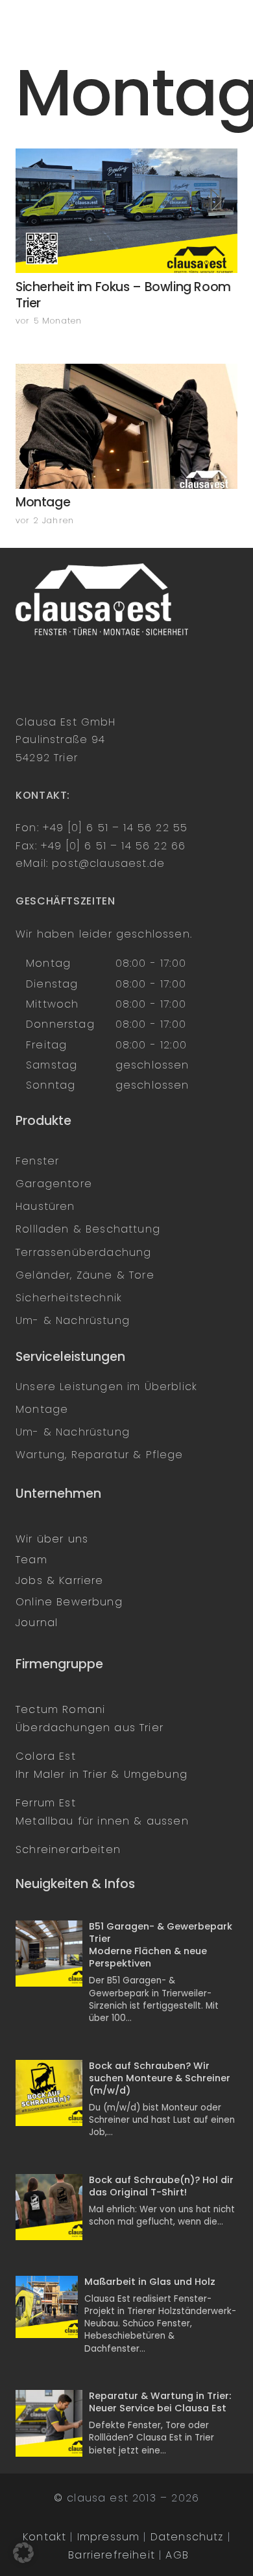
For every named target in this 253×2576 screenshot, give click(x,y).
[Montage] (126, 426)
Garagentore (54, 1184)
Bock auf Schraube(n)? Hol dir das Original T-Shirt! (161, 2186)
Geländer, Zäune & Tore (85, 1275)
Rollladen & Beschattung (88, 1229)
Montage (43, 502)
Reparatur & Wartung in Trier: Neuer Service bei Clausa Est (160, 2402)
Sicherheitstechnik (69, 1298)
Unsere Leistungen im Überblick (106, 1387)
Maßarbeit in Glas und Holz (150, 2282)
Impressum (109, 2537)
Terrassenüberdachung (83, 1252)
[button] (23, 2553)
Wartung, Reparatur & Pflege (100, 1455)
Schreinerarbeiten (68, 1849)
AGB (177, 2555)
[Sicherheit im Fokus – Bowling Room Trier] (126, 211)
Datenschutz (187, 2537)
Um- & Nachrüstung (73, 1320)
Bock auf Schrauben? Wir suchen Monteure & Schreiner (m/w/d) (160, 2078)
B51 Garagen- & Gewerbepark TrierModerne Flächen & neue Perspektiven (161, 1945)
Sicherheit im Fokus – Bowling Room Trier (123, 295)
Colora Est (46, 1756)
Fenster (37, 1161)
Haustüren (45, 1206)
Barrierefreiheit (112, 2555)
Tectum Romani (60, 1709)
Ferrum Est (46, 1803)
